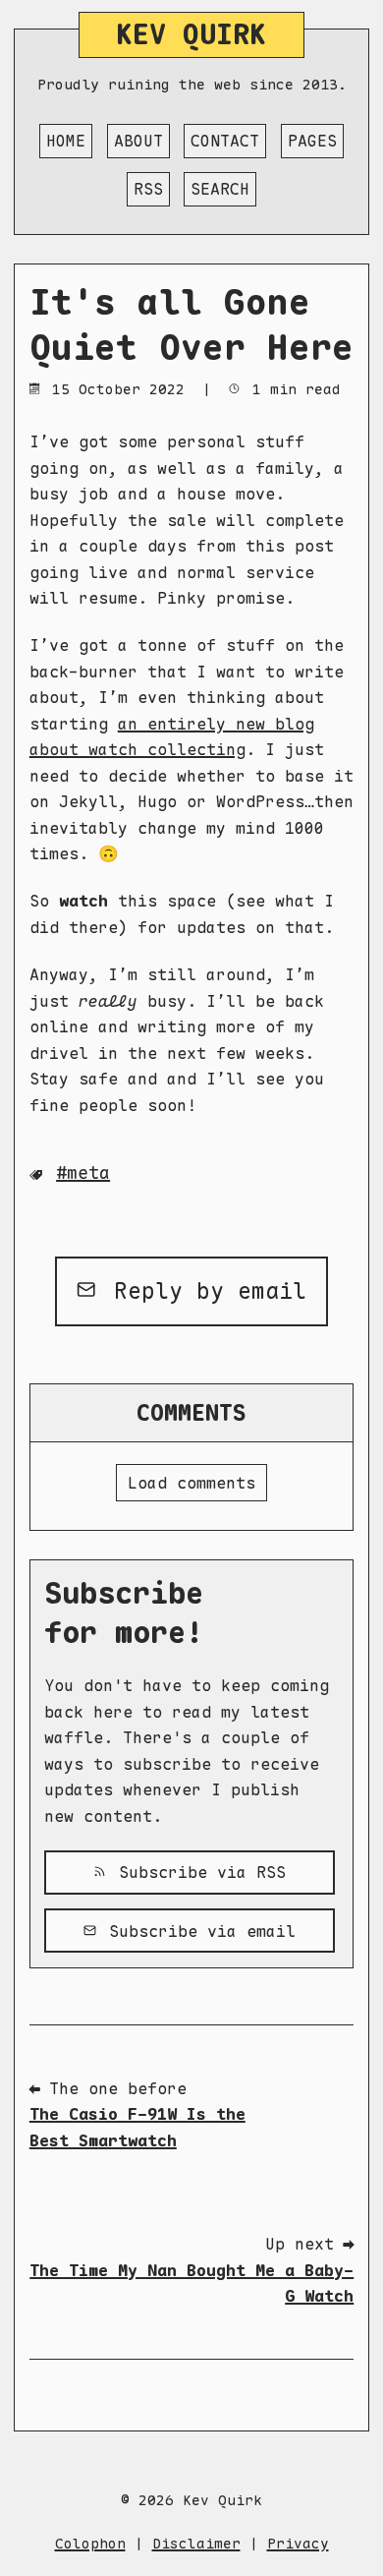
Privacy (298, 2543)
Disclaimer (196, 2543)
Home (66, 141)
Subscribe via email (197, 1931)
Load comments (191, 1483)
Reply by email (203, 1290)
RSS (148, 189)
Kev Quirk (191, 34)
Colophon (90, 2543)
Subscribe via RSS (197, 1872)
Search (220, 189)
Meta (88, 1172)
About (138, 141)
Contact (225, 141)
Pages (312, 141)
